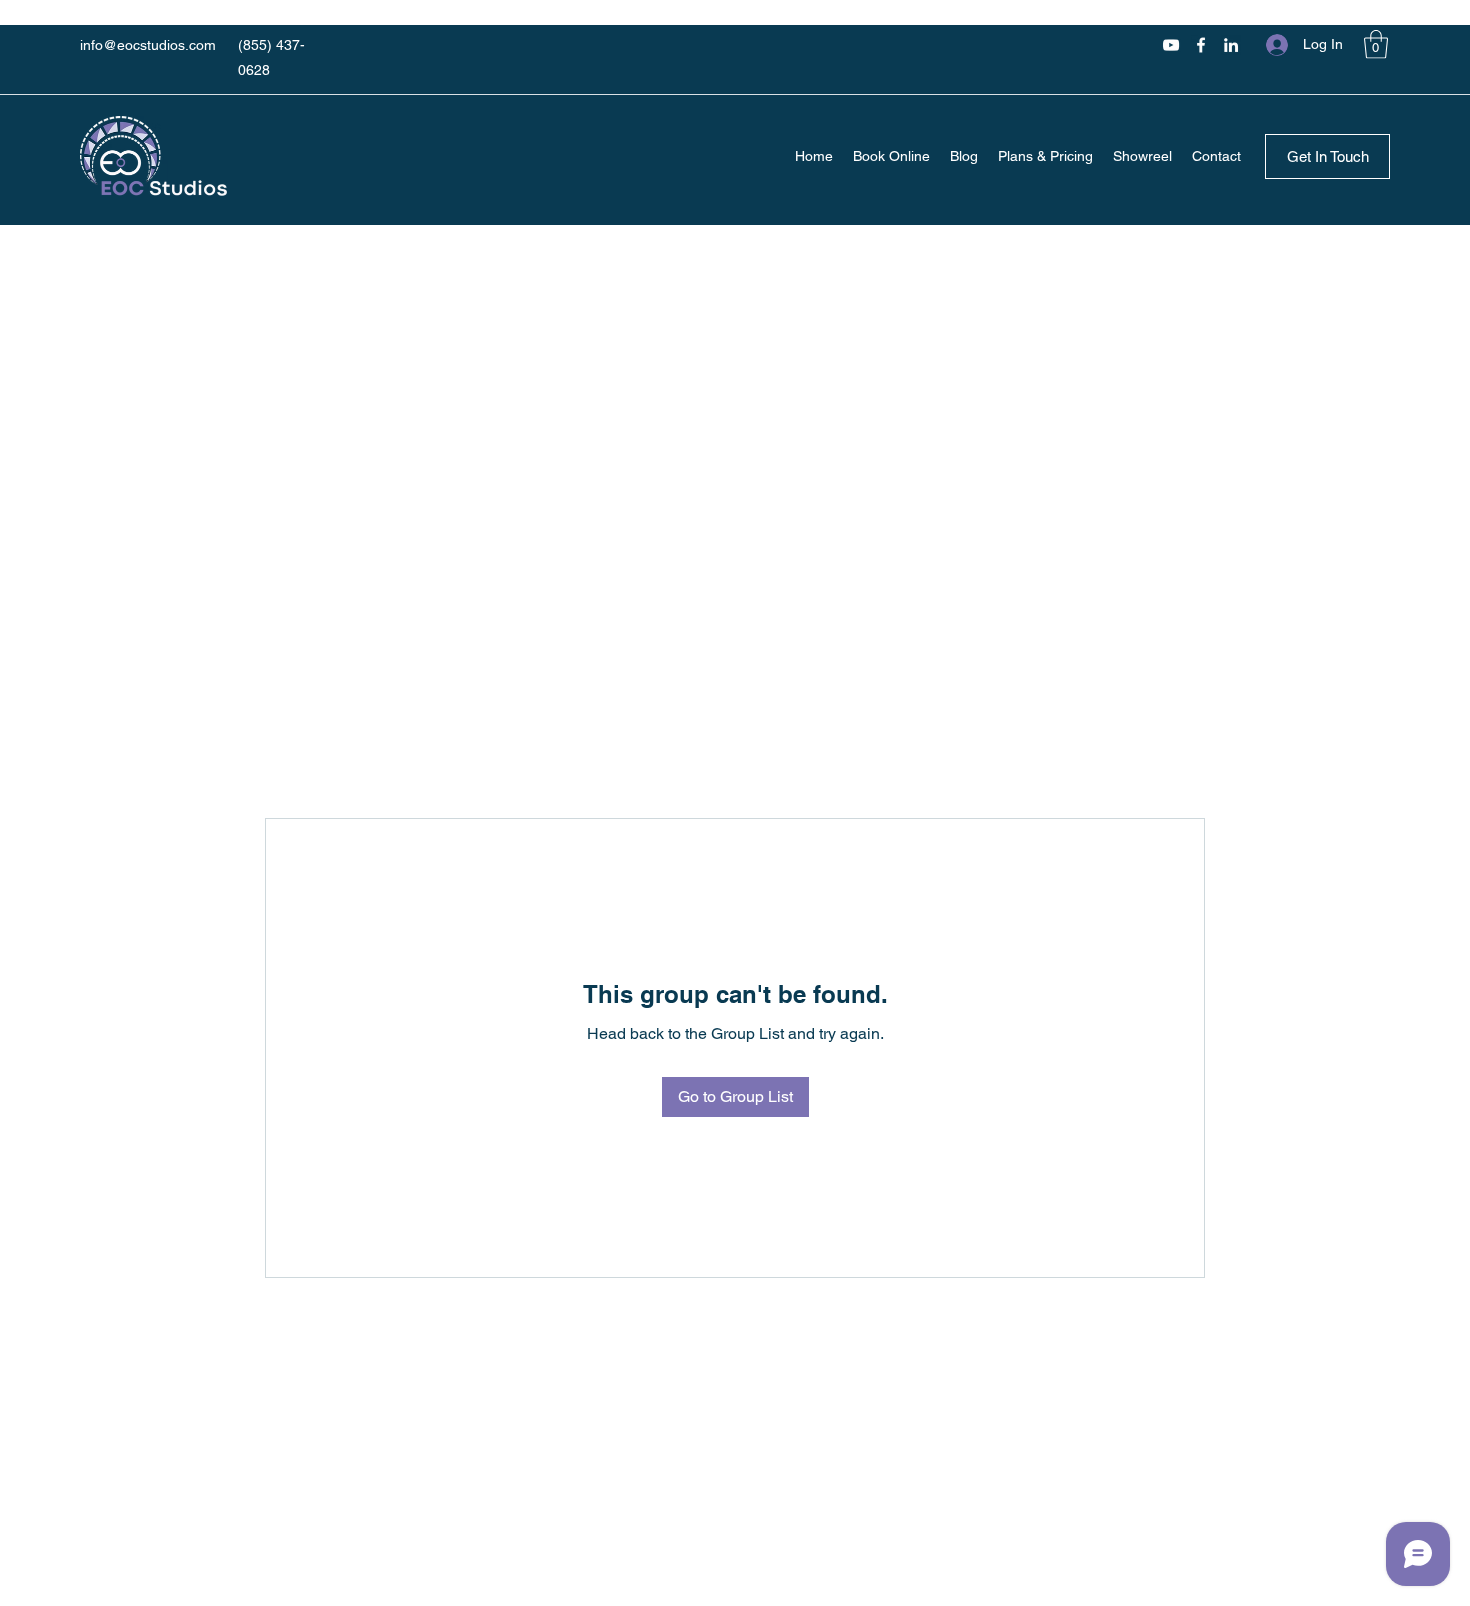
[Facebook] (1201, 45)
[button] (1376, 44)
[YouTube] (1171, 45)
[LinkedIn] (1231, 45)
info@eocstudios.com (148, 45)
